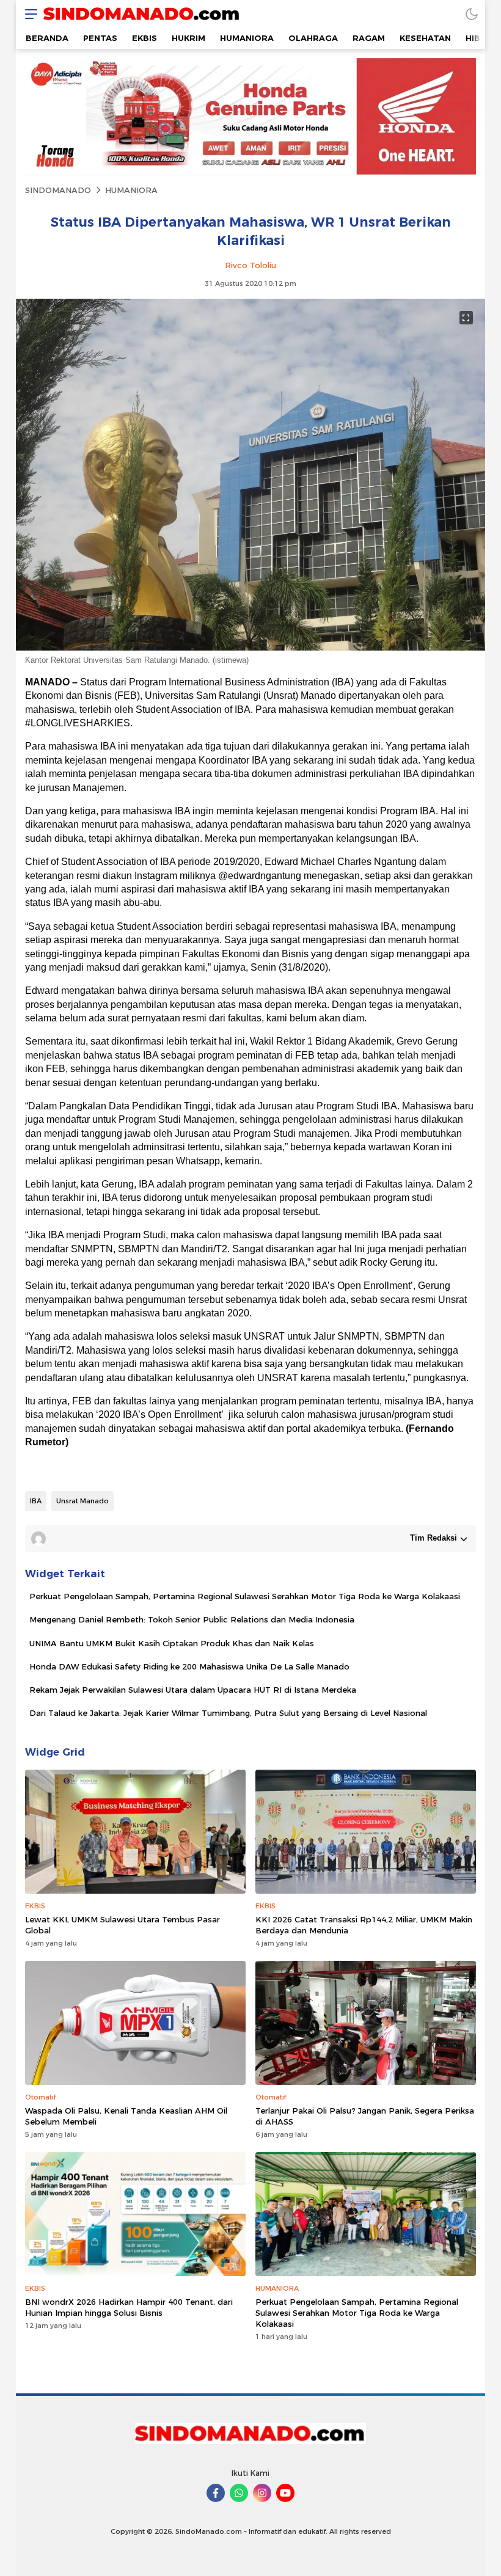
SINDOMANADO (58, 190)
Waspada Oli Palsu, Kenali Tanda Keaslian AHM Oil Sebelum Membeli (126, 2116)
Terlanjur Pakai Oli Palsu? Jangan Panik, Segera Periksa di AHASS (365, 2116)
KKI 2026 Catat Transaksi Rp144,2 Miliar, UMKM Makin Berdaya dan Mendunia (364, 1925)
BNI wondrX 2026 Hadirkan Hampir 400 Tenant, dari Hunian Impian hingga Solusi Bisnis (129, 2307)
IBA (36, 1501)
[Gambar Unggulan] (250, 648)
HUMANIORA (131, 190)
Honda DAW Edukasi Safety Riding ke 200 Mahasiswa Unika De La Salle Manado (189, 1666)
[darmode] (472, 14)
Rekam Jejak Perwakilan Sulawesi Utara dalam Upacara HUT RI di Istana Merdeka (193, 1690)
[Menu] (28, 14)
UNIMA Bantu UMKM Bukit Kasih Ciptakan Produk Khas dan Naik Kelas (172, 1643)
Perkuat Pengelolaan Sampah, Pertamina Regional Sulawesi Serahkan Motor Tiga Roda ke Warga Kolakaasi (245, 1596)
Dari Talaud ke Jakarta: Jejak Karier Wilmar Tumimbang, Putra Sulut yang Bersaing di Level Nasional (228, 1713)
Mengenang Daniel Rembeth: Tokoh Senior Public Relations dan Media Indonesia (192, 1619)
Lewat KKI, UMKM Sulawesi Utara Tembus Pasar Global (123, 1925)
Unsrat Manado (82, 1501)
